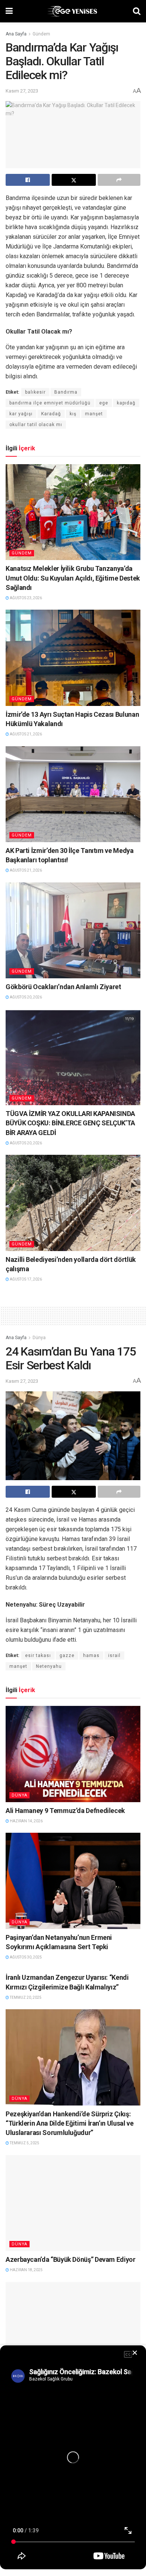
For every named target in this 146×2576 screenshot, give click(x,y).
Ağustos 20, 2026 (25, 997)
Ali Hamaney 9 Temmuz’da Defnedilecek (65, 1811)
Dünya (39, 1338)
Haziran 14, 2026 (26, 1821)
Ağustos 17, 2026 (25, 1279)
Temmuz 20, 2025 (25, 1997)
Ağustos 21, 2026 (25, 734)
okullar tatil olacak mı (36, 425)
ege (104, 403)
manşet (94, 414)
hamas (91, 1656)
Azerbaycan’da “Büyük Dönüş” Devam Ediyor (71, 2259)
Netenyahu (49, 1666)
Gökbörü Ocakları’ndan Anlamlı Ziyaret (63, 987)
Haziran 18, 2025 (26, 2270)
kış (73, 414)
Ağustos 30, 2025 (25, 1957)
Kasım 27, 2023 (22, 91)
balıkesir (35, 392)
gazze (67, 1656)
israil (114, 1656)
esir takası (38, 1656)
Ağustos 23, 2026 (25, 598)
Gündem (41, 34)
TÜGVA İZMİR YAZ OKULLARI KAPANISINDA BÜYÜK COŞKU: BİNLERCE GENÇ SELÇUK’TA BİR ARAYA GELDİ (70, 1123)
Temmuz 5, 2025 (24, 2143)
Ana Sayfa (16, 34)
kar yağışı (21, 414)
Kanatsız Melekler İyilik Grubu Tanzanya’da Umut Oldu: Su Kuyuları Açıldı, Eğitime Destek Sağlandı (73, 578)
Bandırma (66, 392)
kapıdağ (126, 403)
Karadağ (51, 414)
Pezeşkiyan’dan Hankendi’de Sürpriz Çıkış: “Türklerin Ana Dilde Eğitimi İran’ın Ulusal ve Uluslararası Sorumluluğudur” (69, 2123)
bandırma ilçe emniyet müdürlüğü (50, 403)
